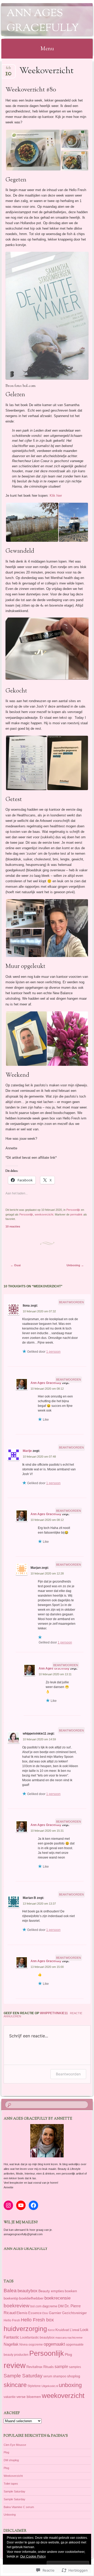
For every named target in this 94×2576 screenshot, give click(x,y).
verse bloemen (29, 2397)
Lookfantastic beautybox (37, 2337)
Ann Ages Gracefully (43, 21)
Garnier (55, 2313)
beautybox (28, 2291)
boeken (71, 2291)
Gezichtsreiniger (74, 2313)
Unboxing (75, 1265)
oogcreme (36, 2344)
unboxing (70, 2385)
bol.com (36, 2306)
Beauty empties (51, 2291)
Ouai (16, 1265)
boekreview (17, 2306)
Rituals (49, 2367)
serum (48, 2376)
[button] (33, 150)
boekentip (11, 2298)
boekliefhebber (31, 2298)
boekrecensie (57, 2298)
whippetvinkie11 (54, 2013)
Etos (45, 2313)
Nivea (23, 2345)
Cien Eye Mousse (15, 2445)
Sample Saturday (23, 2376)
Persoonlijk (73, 1210)
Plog (68, 2354)
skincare (15, 2385)
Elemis (22, 2313)
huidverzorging (25, 2329)
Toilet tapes (11, 2484)
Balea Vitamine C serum (19, 2507)
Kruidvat (62, 2330)
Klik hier (56, 496)
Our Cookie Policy (33, 2556)
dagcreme (50, 2306)
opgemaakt (54, 2344)
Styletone (34, 2386)
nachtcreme (75, 2338)
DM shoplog (11, 2460)
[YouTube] (21, 2205)
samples (75, 2367)
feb (8, 70)
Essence (35, 2313)
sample (61, 2367)
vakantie (10, 2397)
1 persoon (53, 1352)
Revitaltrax (34, 2367)
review (15, 2365)
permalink (76, 1214)
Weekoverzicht (13, 2476)
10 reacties (13, 1226)
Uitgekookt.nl (50, 2386)
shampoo (60, 2376)
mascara (61, 2338)
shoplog (74, 2376)
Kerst (51, 2330)
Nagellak (11, 2344)
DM (61, 2306)
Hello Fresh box (37, 2320)
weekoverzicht (44, 1214)
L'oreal (75, 2330)
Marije (27, 1451)
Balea (10, 2291)
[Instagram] (8, 2205)
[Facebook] (33, 2205)
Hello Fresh (12, 2320)
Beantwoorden (71, 1302)
